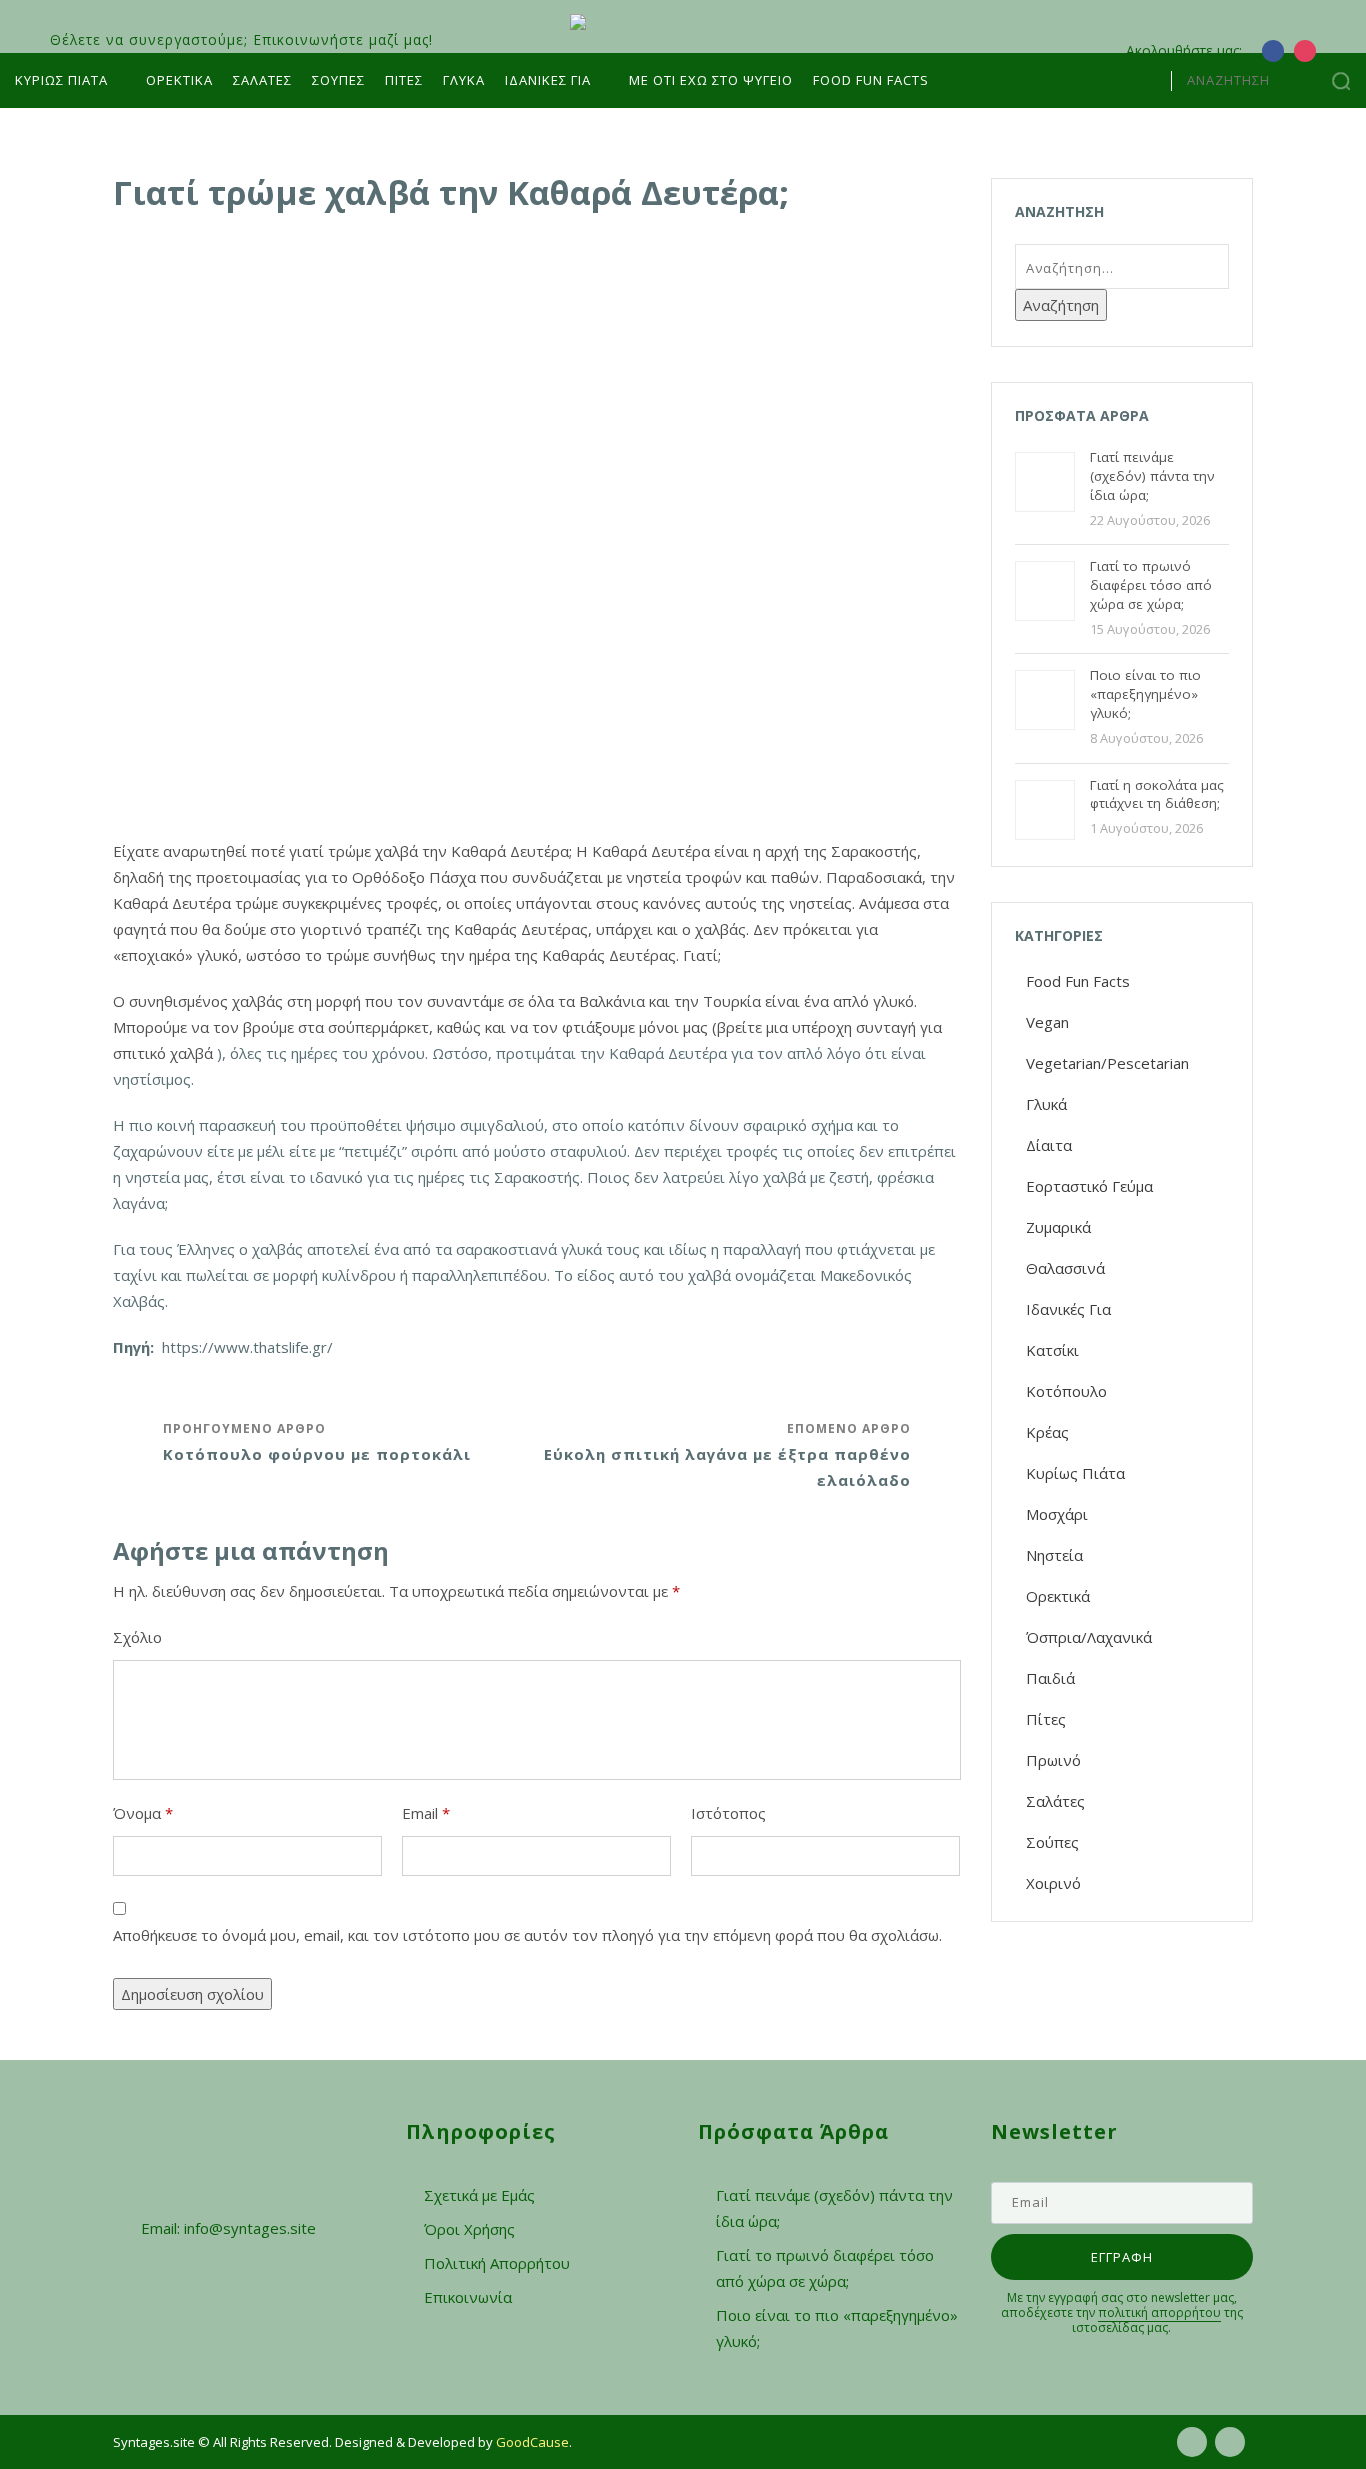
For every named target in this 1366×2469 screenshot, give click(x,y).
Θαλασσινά (1065, 1268)
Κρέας (1047, 1432)
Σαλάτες (262, 80)
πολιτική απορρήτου (1159, 2312)
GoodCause (532, 2442)
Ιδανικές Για (1068, 1309)
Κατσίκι (1052, 1350)
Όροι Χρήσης (469, 2229)
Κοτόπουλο (1066, 1391)
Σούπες (338, 80)
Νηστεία (1054, 1555)
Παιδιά (1050, 1678)
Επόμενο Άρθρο (727, 1455)
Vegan (1047, 1022)
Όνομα (143, 1813)
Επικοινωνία (468, 2297)
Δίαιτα (1049, 1145)
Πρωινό (1053, 1760)
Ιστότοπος (728, 1813)
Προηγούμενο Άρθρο (317, 1442)
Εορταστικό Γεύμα (1089, 1186)
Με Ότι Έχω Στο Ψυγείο (711, 80)
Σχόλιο (137, 1637)
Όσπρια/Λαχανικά (1089, 1637)
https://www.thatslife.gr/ (247, 1347)
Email (426, 1813)
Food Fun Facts (871, 80)
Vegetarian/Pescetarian (1107, 1063)
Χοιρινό (1053, 1883)
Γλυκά (464, 80)
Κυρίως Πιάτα (61, 80)
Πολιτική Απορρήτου (497, 2263)
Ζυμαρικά (1058, 1227)
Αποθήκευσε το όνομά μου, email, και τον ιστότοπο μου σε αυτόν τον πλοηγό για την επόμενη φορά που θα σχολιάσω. (527, 1935)
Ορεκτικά (179, 80)
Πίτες (404, 80)
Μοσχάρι (1057, 1514)
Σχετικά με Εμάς (479, 2195)
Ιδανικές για (548, 80)
